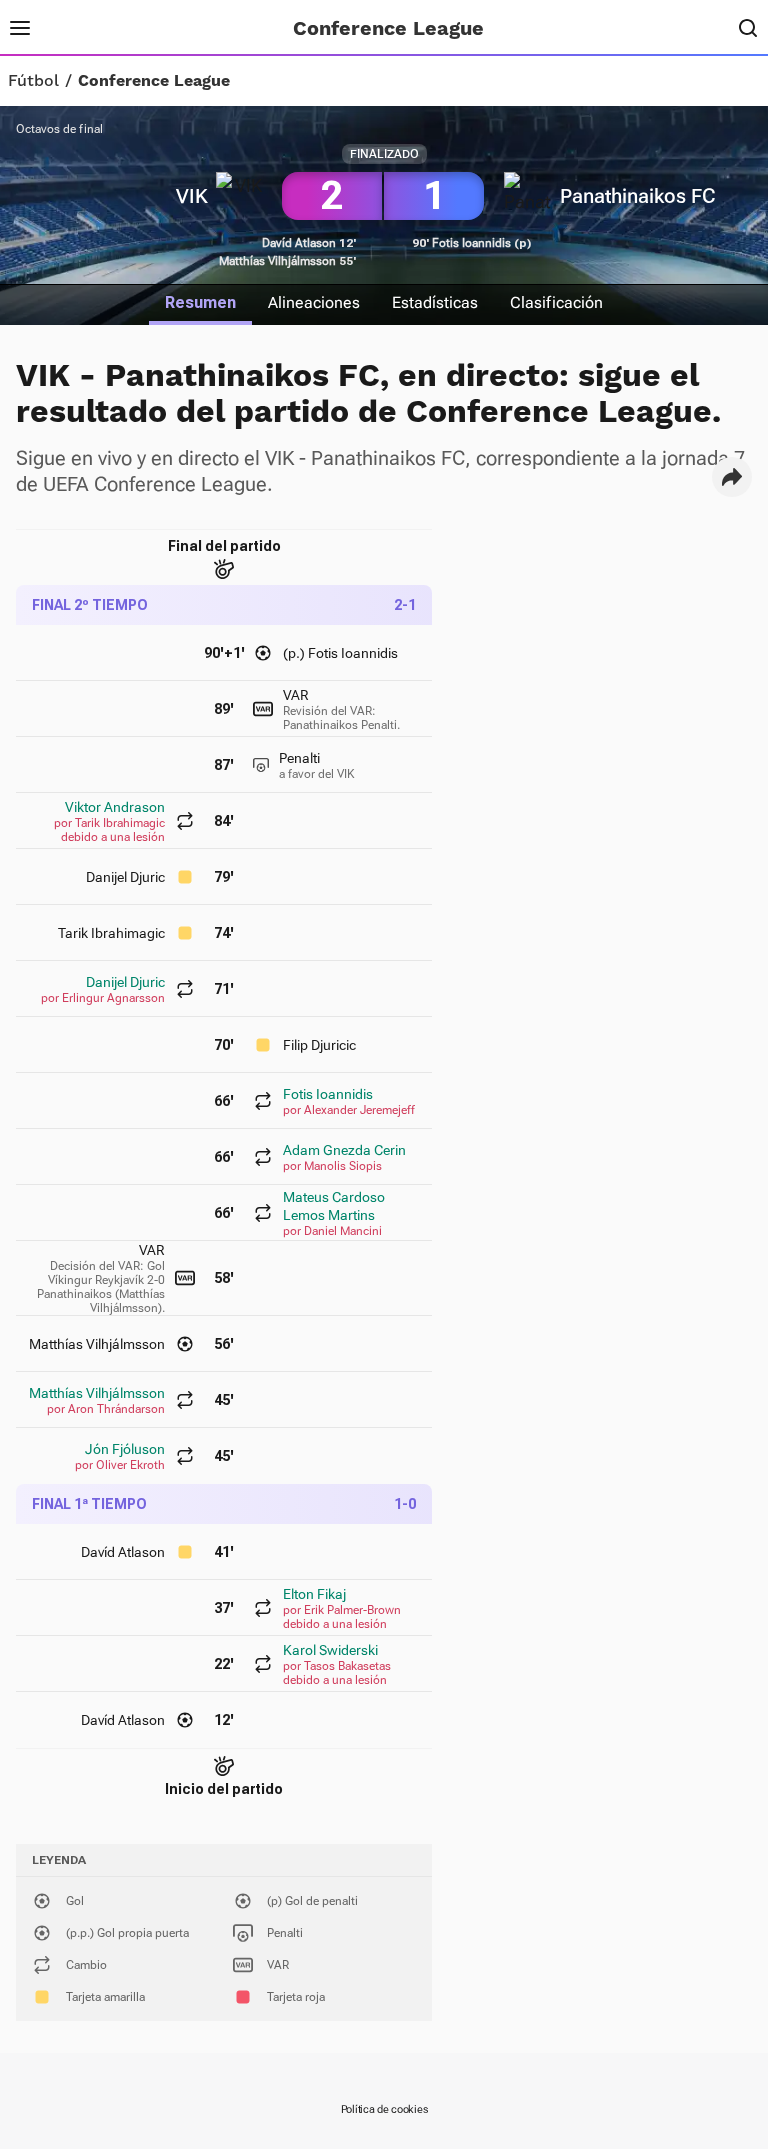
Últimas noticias (190, 28)
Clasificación (556, 302)
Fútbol (33, 81)
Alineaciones (314, 302)
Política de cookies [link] (384, 2109)
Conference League (154, 81)
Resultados (87, 28)
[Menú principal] (20, 28)
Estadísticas (435, 302)
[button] (732, 477)
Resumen (200, 302)
